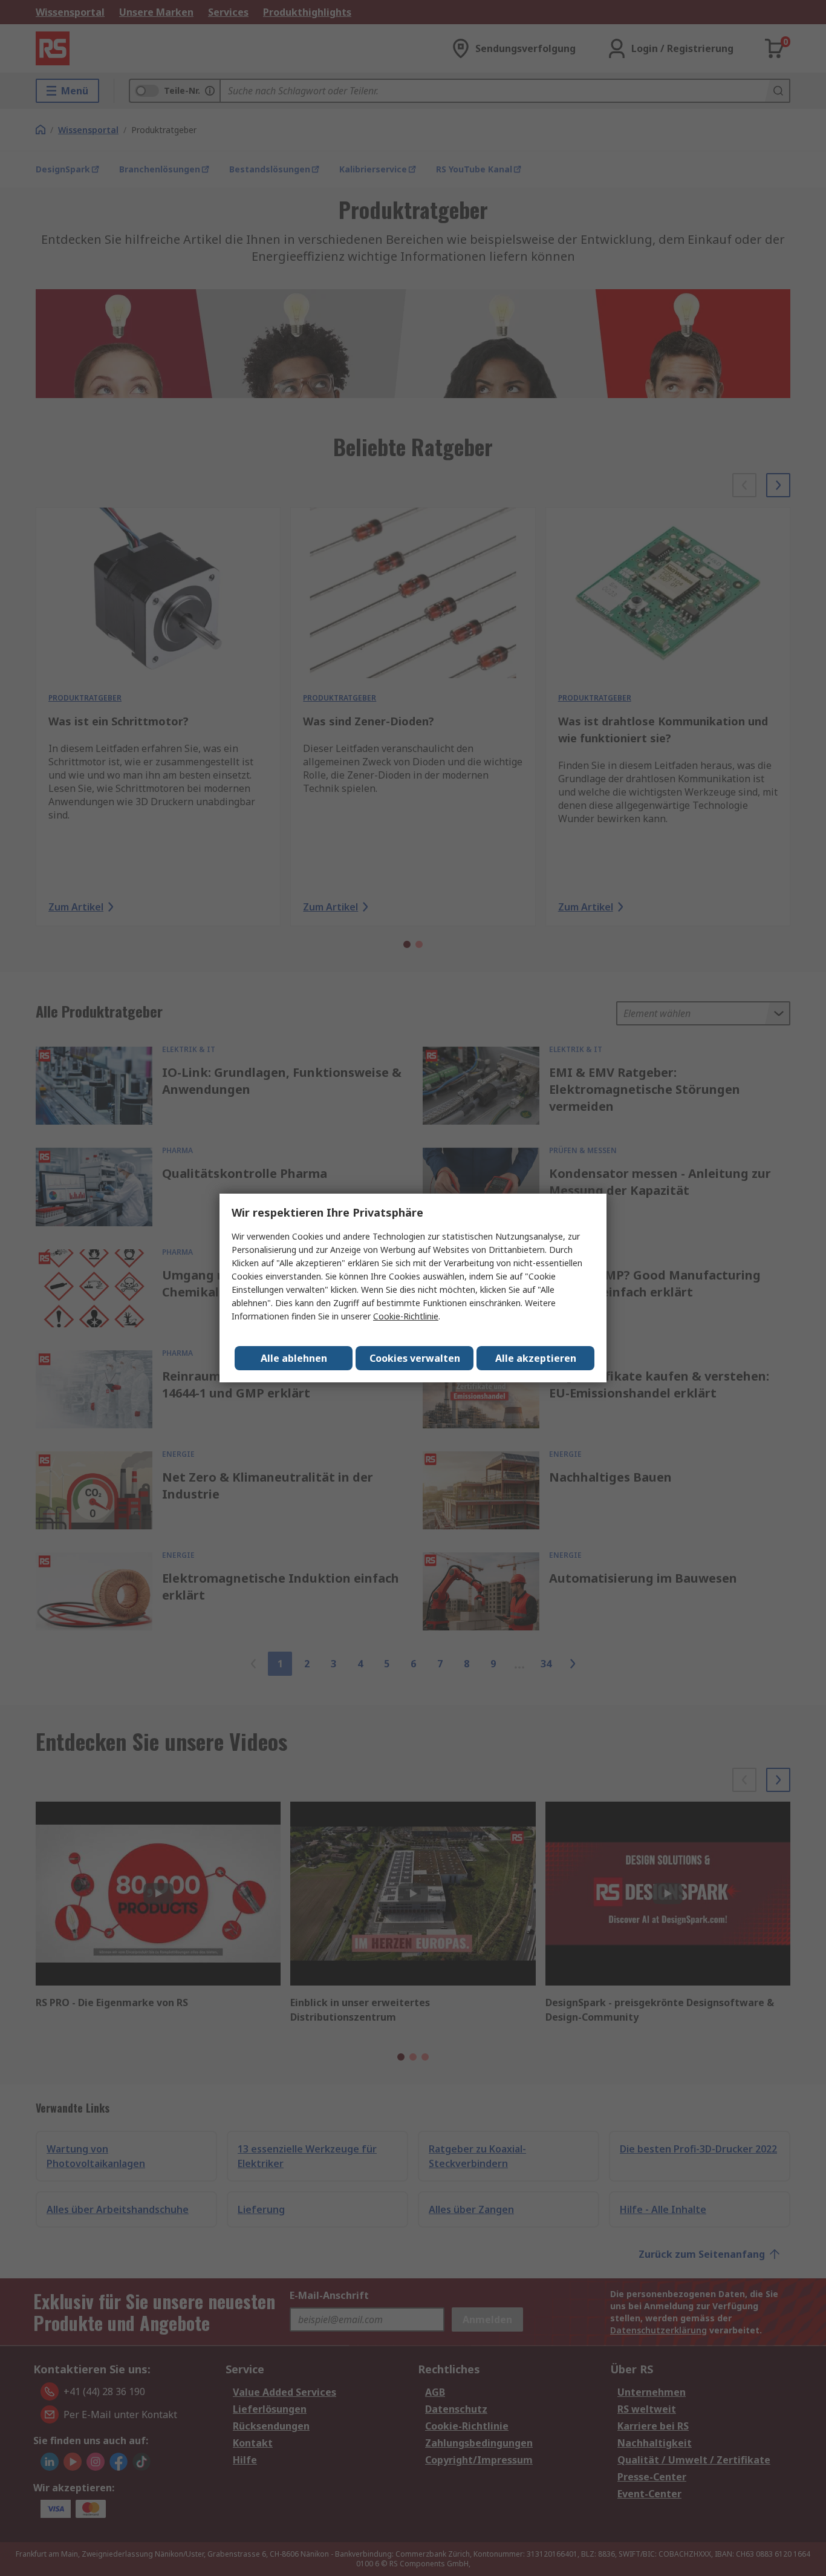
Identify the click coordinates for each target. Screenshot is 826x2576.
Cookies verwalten (415, 1358)
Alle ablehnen (294, 1358)
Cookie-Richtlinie (406, 1316)
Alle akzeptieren (536, 1358)
